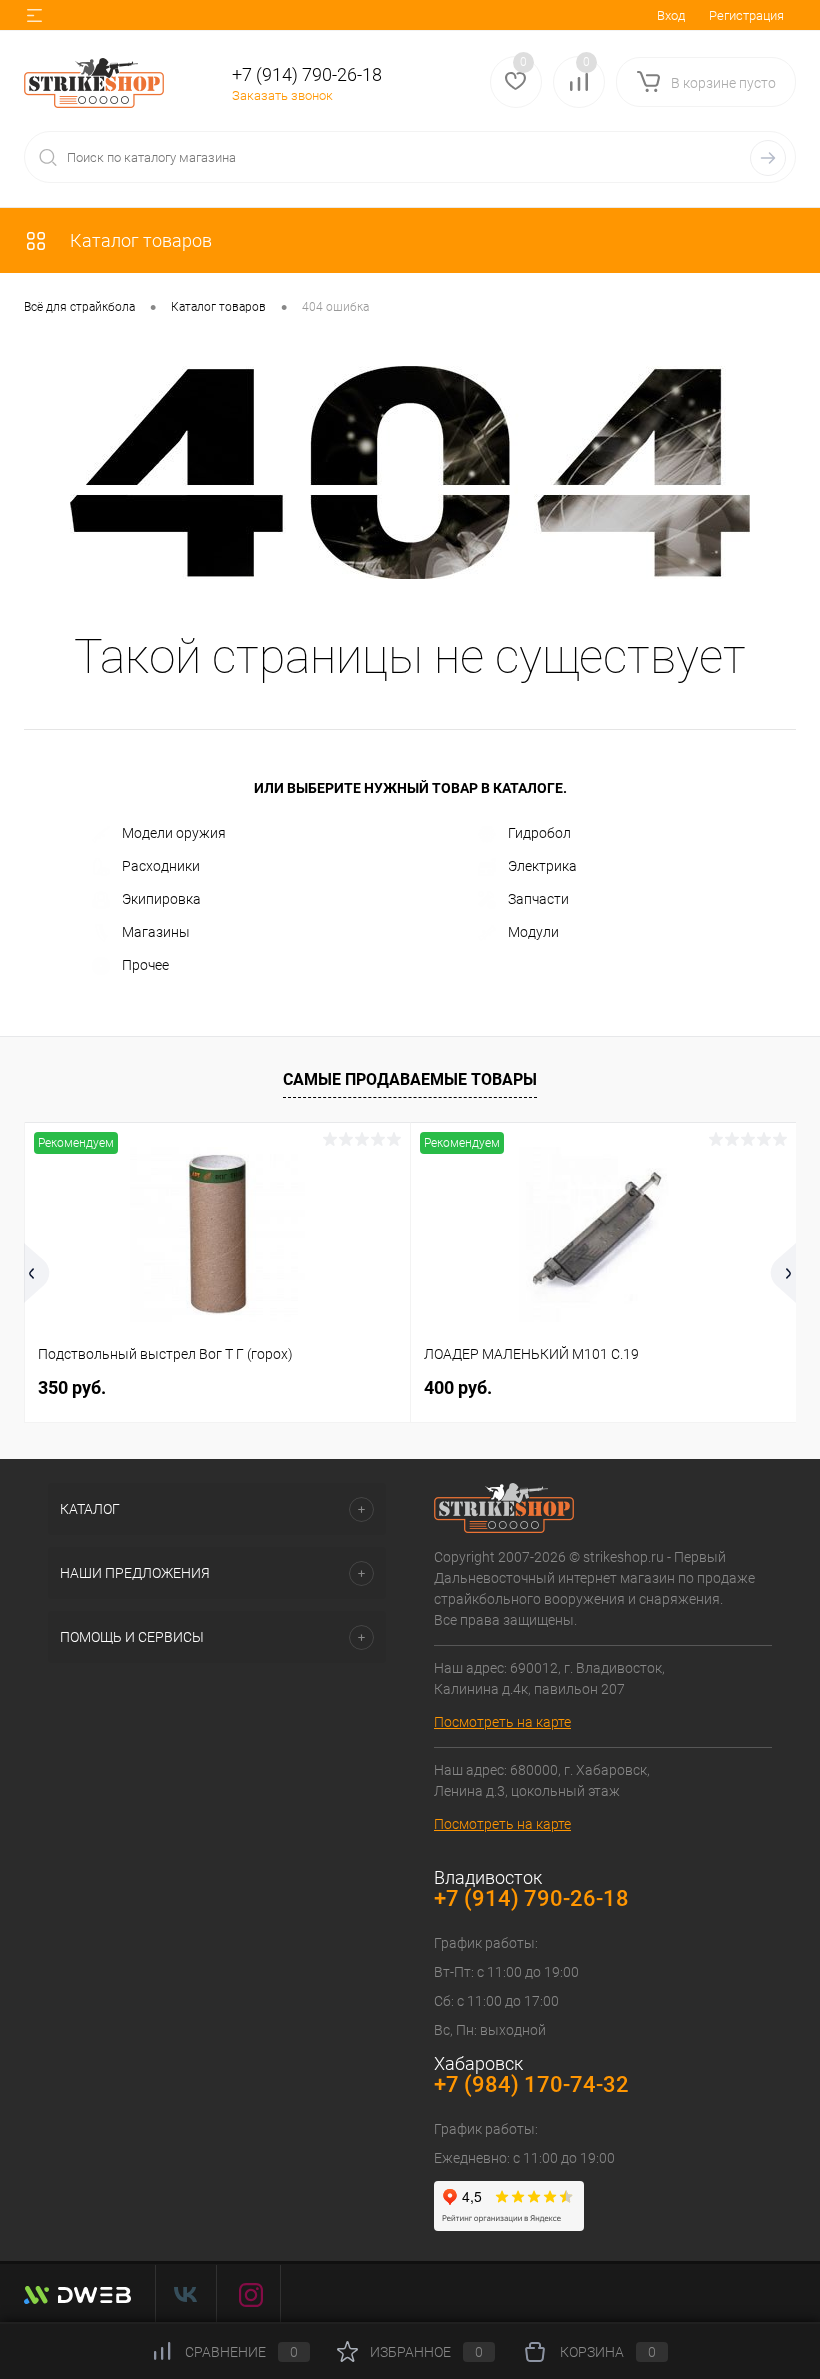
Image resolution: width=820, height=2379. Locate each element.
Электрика (542, 866)
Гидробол (539, 833)
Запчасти (538, 899)
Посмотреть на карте (502, 1722)
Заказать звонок (282, 95)
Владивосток (488, 1877)
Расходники (161, 866)
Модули (533, 932)
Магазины (156, 932)
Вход (671, 15)
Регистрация (746, 15)
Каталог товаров (139, 240)
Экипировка (161, 899)
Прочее (145, 965)
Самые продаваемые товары (410, 1079)
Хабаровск (478, 2063)
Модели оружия (174, 833)
